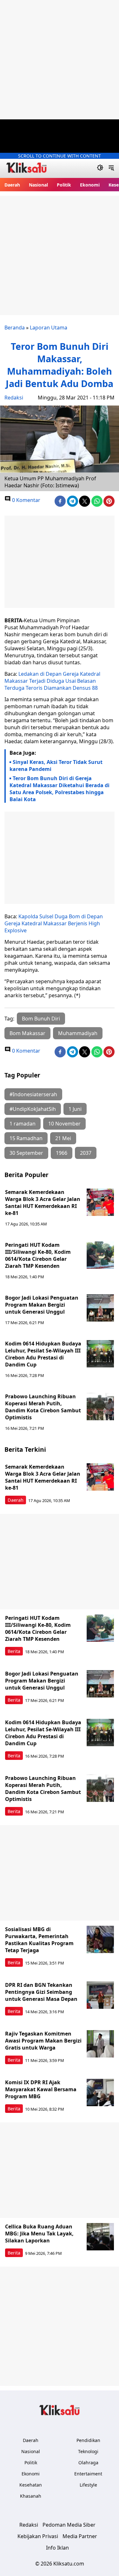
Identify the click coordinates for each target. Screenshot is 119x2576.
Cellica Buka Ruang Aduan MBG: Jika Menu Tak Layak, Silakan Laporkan (39, 2234)
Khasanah (31, 2496)
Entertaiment (88, 2474)
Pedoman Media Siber (69, 2525)
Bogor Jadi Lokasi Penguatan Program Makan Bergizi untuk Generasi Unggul (42, 1305)
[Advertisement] (60, 60)
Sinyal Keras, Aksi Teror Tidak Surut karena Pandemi (56, 766)
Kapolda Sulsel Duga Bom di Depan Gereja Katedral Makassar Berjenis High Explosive (54, 923)
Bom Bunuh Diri (41, 1019)
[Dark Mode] (100, 168)
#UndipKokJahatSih (33, 1109)
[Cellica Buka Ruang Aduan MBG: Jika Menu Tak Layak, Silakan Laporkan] (100, 2237)
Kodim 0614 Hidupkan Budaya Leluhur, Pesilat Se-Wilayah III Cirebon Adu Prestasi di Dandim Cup (43, 1354)
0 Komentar (26, 500)
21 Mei (63, 1138)
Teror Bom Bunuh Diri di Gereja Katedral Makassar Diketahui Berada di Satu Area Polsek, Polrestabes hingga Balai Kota (60, 789)
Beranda (15, 328)
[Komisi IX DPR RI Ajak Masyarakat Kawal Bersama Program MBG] (100, 2093)
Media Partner (80, 2536)
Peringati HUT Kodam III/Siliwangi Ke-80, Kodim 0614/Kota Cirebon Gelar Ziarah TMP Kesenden (38, 1255)
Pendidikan (88, 2440)
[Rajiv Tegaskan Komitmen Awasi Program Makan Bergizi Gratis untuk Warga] (100, 2044)
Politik (64, 185)
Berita (14, 1651)
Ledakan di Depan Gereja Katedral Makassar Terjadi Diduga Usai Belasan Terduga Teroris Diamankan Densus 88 (52, 681)
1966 (62, 1153)
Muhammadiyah (78, 1033)
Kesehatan (31, 2485)
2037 (86, 1153)
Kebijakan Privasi (38, 2536)
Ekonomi (90, 185)
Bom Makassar (27, 1033)
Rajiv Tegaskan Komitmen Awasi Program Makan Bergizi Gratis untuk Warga (43, 2041)
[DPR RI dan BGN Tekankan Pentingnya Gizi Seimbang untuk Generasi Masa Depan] (100, 1995)
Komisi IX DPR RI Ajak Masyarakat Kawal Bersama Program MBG (41, 2089)
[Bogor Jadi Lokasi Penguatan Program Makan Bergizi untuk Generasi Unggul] (100, 1308)
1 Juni (75, 1109)
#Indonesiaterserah (33, 1094)
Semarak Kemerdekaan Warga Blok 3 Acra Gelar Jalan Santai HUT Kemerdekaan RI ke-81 (43, 1203)
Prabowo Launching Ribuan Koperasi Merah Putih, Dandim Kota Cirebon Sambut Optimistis (43, 1407)
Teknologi (88, 2451)
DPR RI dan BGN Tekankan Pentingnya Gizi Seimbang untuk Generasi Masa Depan (41, 1992)
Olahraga (88, 2463)
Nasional (38, 185)
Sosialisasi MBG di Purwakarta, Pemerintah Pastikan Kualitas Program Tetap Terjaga (39, 1940)
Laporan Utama (49, 328)
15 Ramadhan (26, 1138)
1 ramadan (23, 1124)
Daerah (12, 185)
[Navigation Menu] (111, 168)
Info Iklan (57, 2548)
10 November (64, 1124)
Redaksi (14, 398)
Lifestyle (88, 2485)
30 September (26, 1153)
